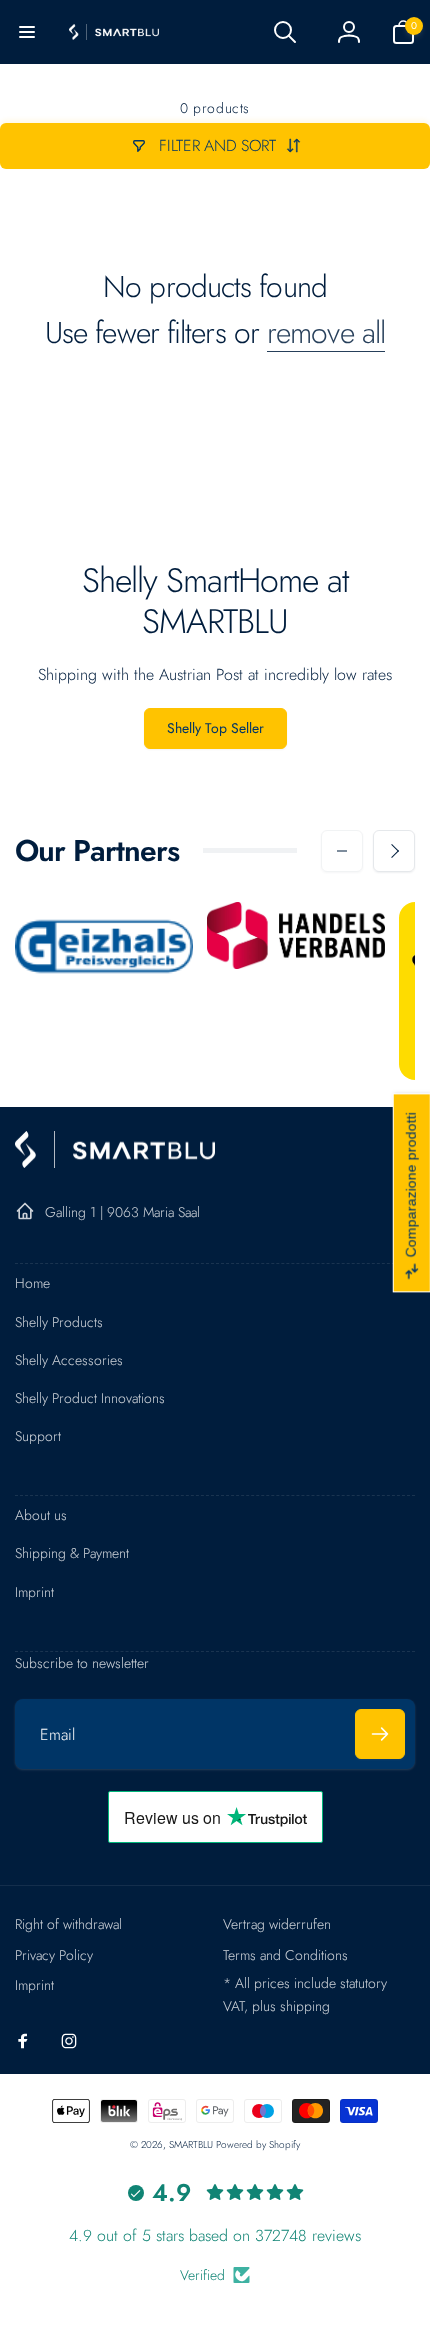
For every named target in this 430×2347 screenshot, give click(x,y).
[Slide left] (342, 851)
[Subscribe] (380, 1734)
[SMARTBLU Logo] (115, 1162)
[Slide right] (394, 851)
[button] (27, 32)
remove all (326, 333)
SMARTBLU (192, 2144)
